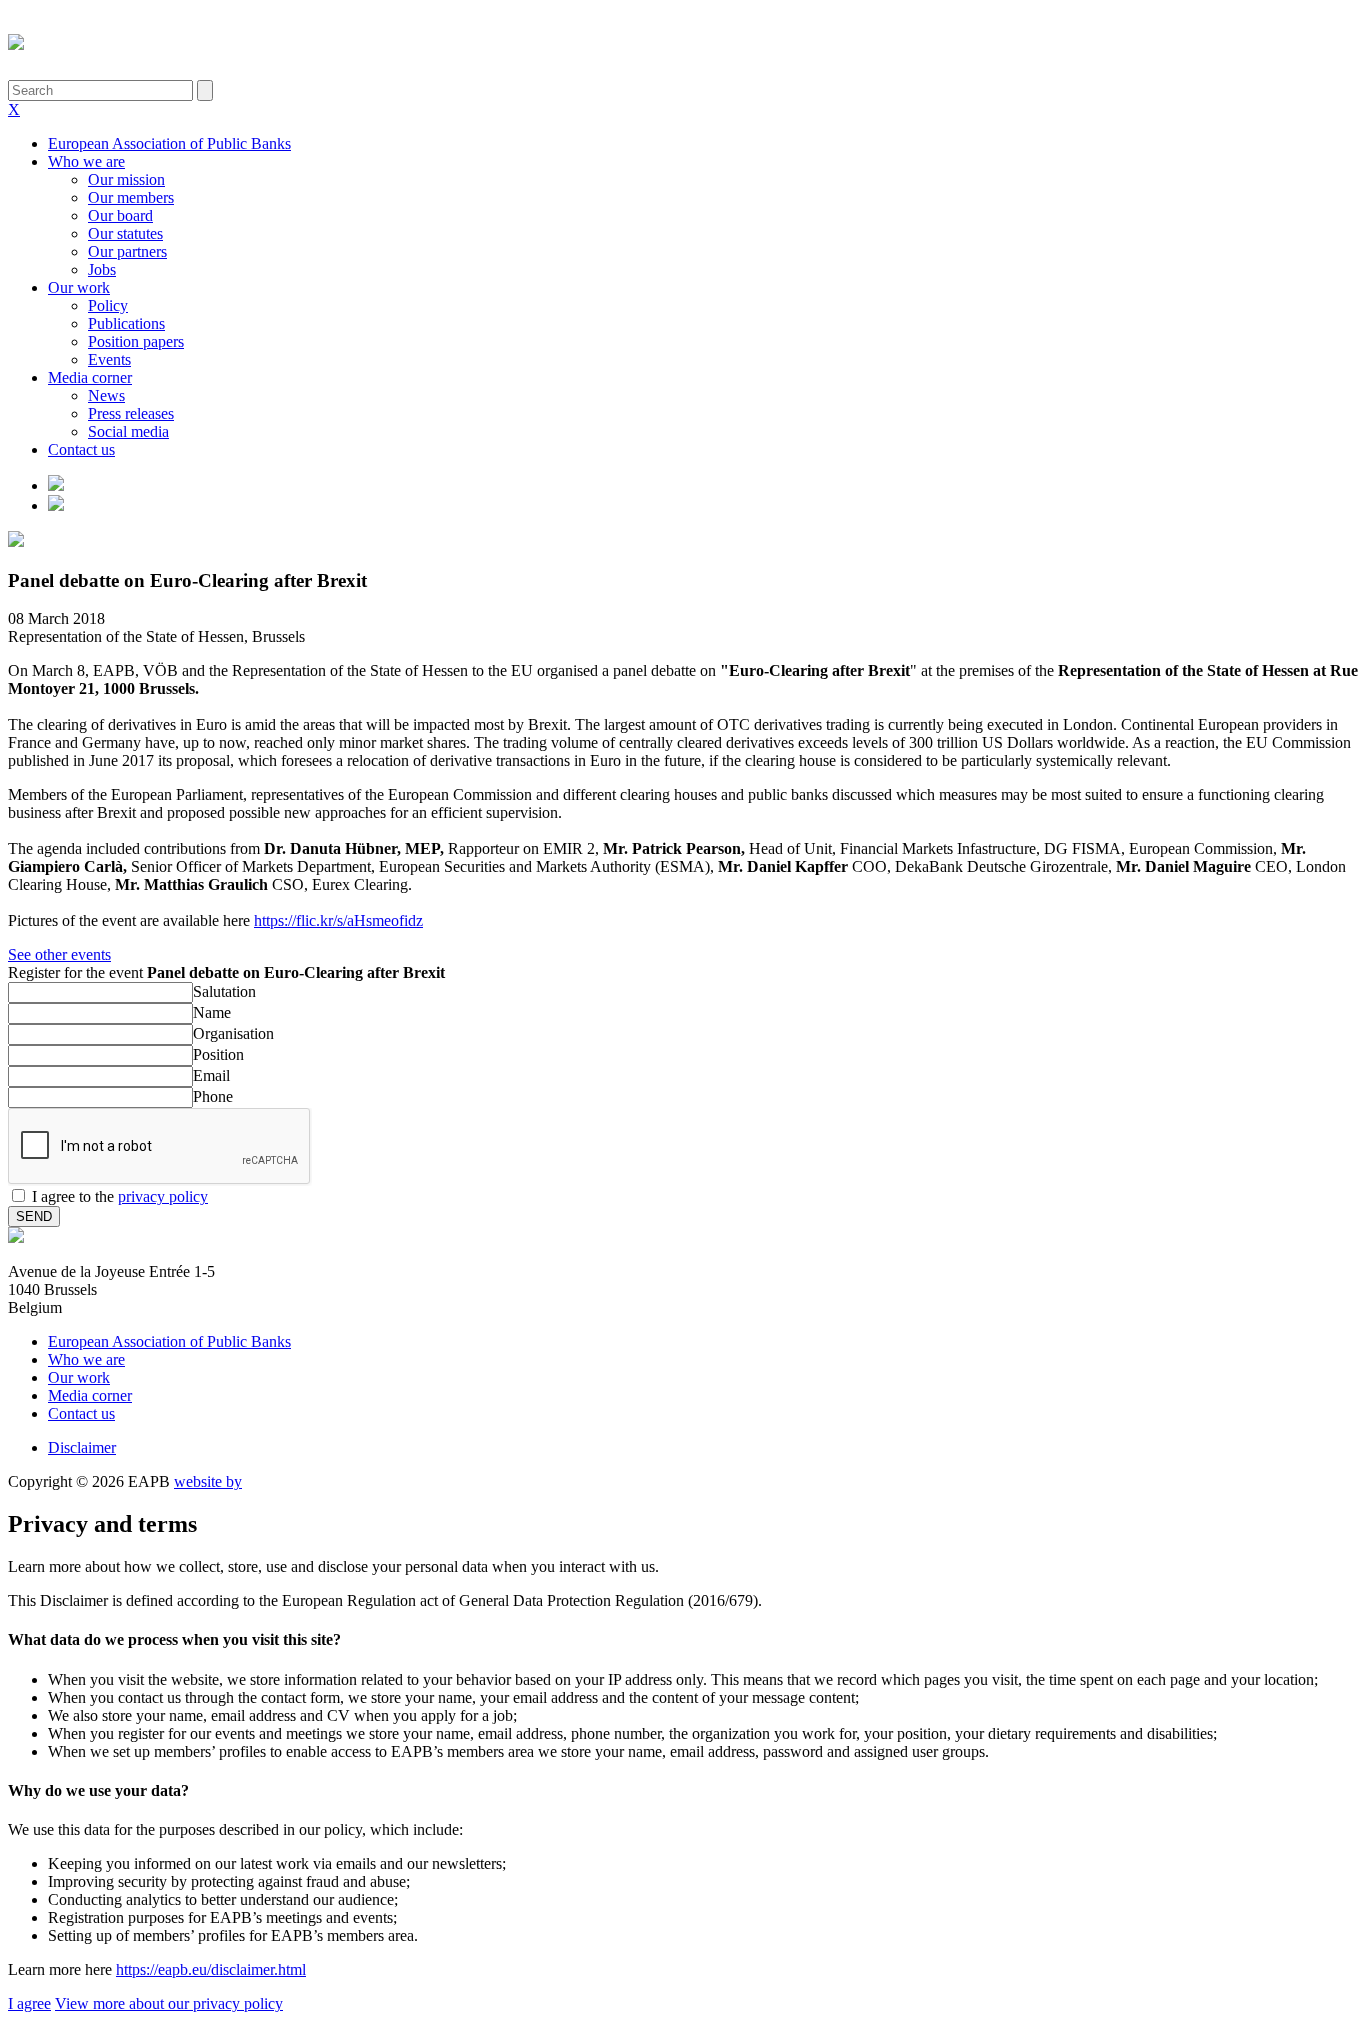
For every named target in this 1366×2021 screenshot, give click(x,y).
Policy (108, 305)
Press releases (131, 413)
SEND (34, 1216)
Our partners (127, 251)
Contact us (81, 449)
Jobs (102, 269)
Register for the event (226, 972)
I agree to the (120, 1196)
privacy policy (163, 1196)
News (106, 395)
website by (208, 1481)
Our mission (126, 179)
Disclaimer (82, 1447)
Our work (79, 287)
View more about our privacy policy (169, 2003)
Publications (126, 323)
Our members (131, 197)
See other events (59, 954)
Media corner (90, 377)
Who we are (86, 161)
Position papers (136, 341)
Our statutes (125, 233)
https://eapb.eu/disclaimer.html (211, 1969)
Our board (120, 215)
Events (109, 359)
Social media (128, 431)
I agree (29, 2003)
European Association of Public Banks (169, 143)
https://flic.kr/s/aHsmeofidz (338, 920)
